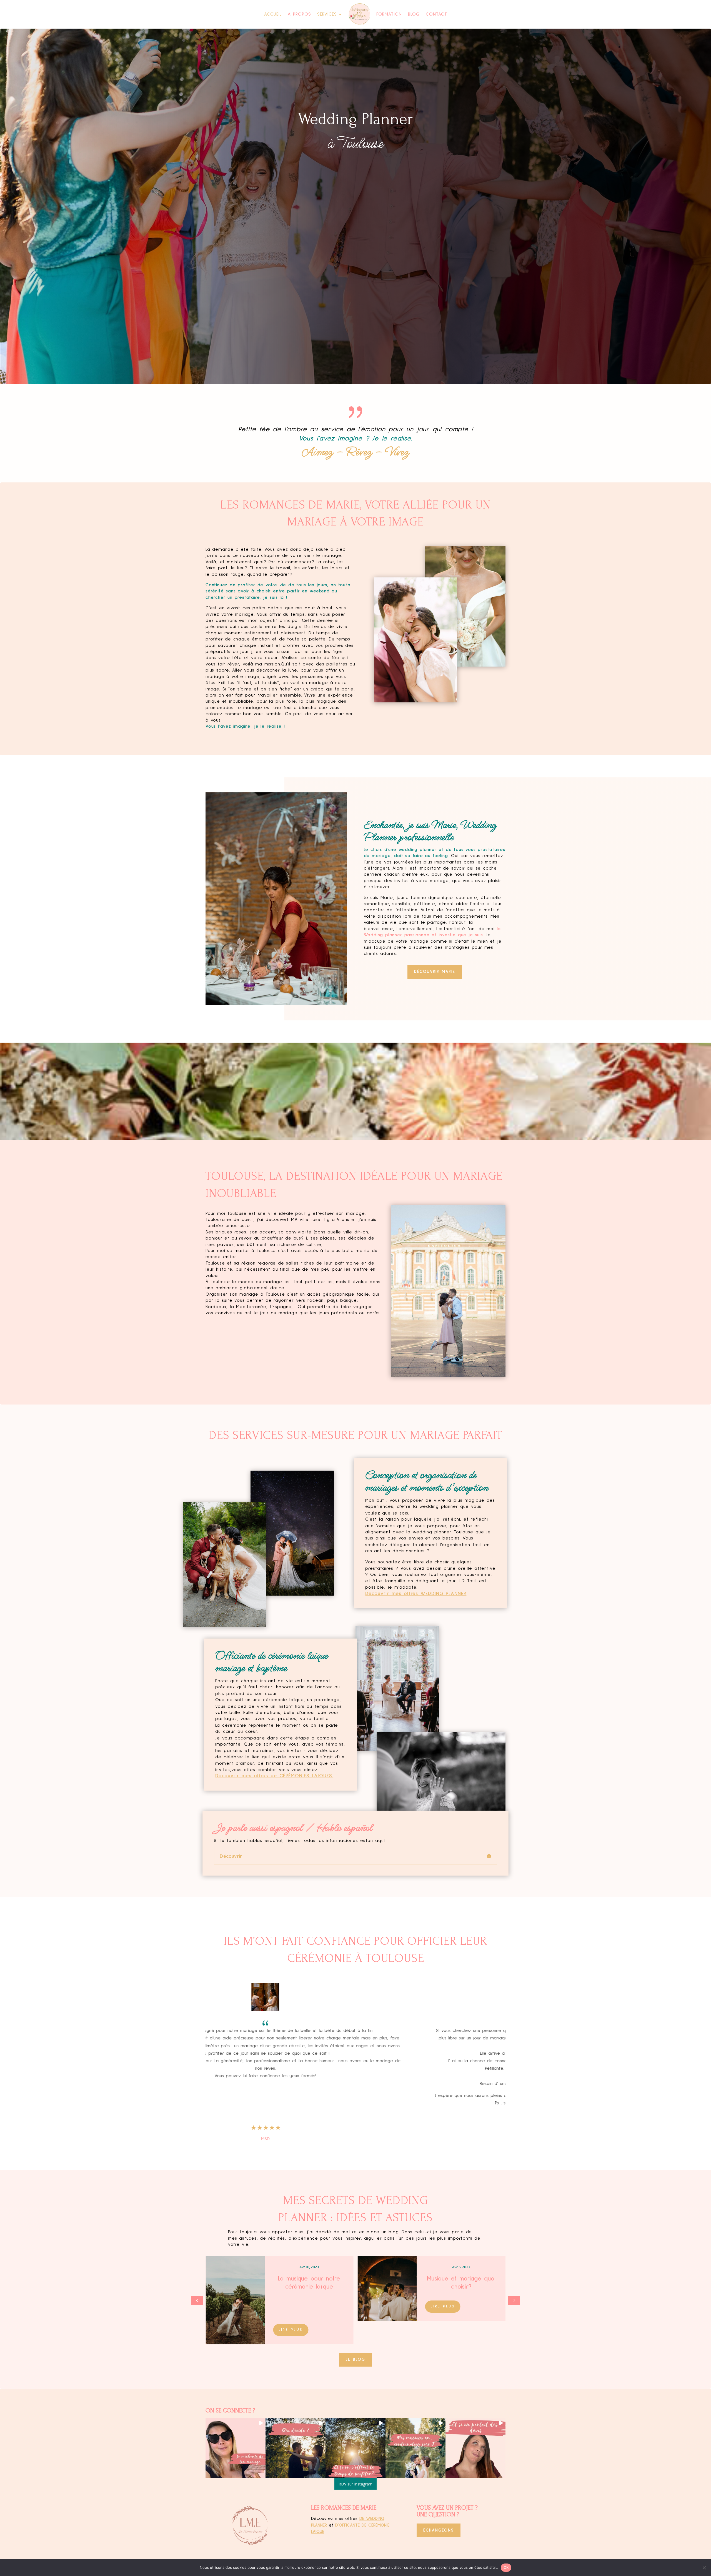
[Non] (704, 2568)
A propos (299, 14)
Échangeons (439, 2530)
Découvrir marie (435, 972)
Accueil (273, 14)
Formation (389, 14)
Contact (436, 14)
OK (506, 2567)
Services (327, 14)
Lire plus (291, 2314)
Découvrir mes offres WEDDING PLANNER (416, 1594)
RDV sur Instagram (355, 2484)
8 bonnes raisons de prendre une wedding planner (309, 2287)
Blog (414, 14)
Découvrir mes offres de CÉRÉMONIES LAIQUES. (274, 1776)
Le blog (355, 2360)
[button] (514, 2300)
